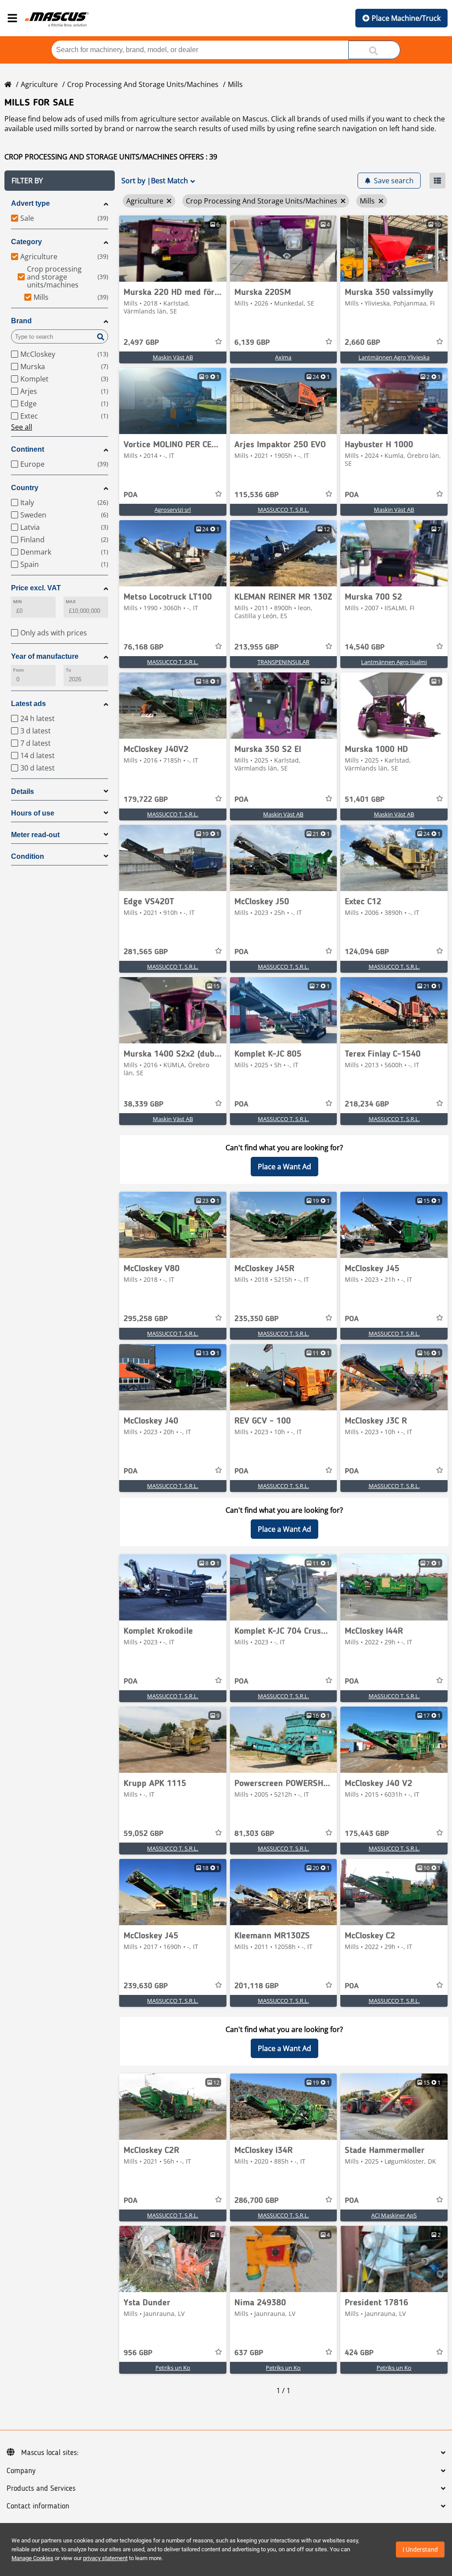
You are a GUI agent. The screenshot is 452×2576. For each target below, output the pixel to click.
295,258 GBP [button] (146, 1319)
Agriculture (39, 84)
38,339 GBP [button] (143, 1104)
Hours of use (33, 813)
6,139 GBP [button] (252, 343)
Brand (21, 321)
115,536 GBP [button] (256, 495)
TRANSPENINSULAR (283, 662)
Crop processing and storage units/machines (143, 84)
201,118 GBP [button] (256, 1986)
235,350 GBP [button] (256, 1319)
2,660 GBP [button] (362, 343)
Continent (28, 449)
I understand (420, 2550)
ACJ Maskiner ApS (394, 2215)
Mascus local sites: (50, 2453)
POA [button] (131, 495)
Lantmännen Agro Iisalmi (394, 662)
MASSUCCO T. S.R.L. (283, 510)
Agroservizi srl (173, 510)
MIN (17, 602)
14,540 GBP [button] (365, 647)
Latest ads (28, 704)
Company (21, 2471)
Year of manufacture (45, 656)
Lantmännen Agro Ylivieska (394, 357)
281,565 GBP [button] (146, 952)
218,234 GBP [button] (367, 1104)
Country (25, 488)
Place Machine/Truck (406, 18)
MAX (71, 602)
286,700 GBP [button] (256, 2201)
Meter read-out (35, 835)
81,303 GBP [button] (254, 1834)
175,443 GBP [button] (367, 1834)
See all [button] (22, 427)
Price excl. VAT (36, 588)
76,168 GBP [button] (143, 647)
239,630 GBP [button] (146, 1986)
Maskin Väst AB (173, 357)
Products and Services (41, 2489)
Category (26, 242)
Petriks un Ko (173, 2368)
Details (23, 791)
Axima (283, 357)
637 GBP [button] (249, 2353)
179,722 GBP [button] (146, 800)
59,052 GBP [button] (143, 1834)
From (19, 670)
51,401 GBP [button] (365, 800)
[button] (60, 181)
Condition (28, 856)
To (68, 670)
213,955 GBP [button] (256, 647)
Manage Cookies (32, 2558)
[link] (173, 249)
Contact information (38, 2506)
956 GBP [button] (138, 2353)
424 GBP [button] (359, 2353)
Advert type (30, 203)
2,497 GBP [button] (141, 343)
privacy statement (105, 2558)
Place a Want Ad (284, 1167)
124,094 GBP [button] (367, 952)
